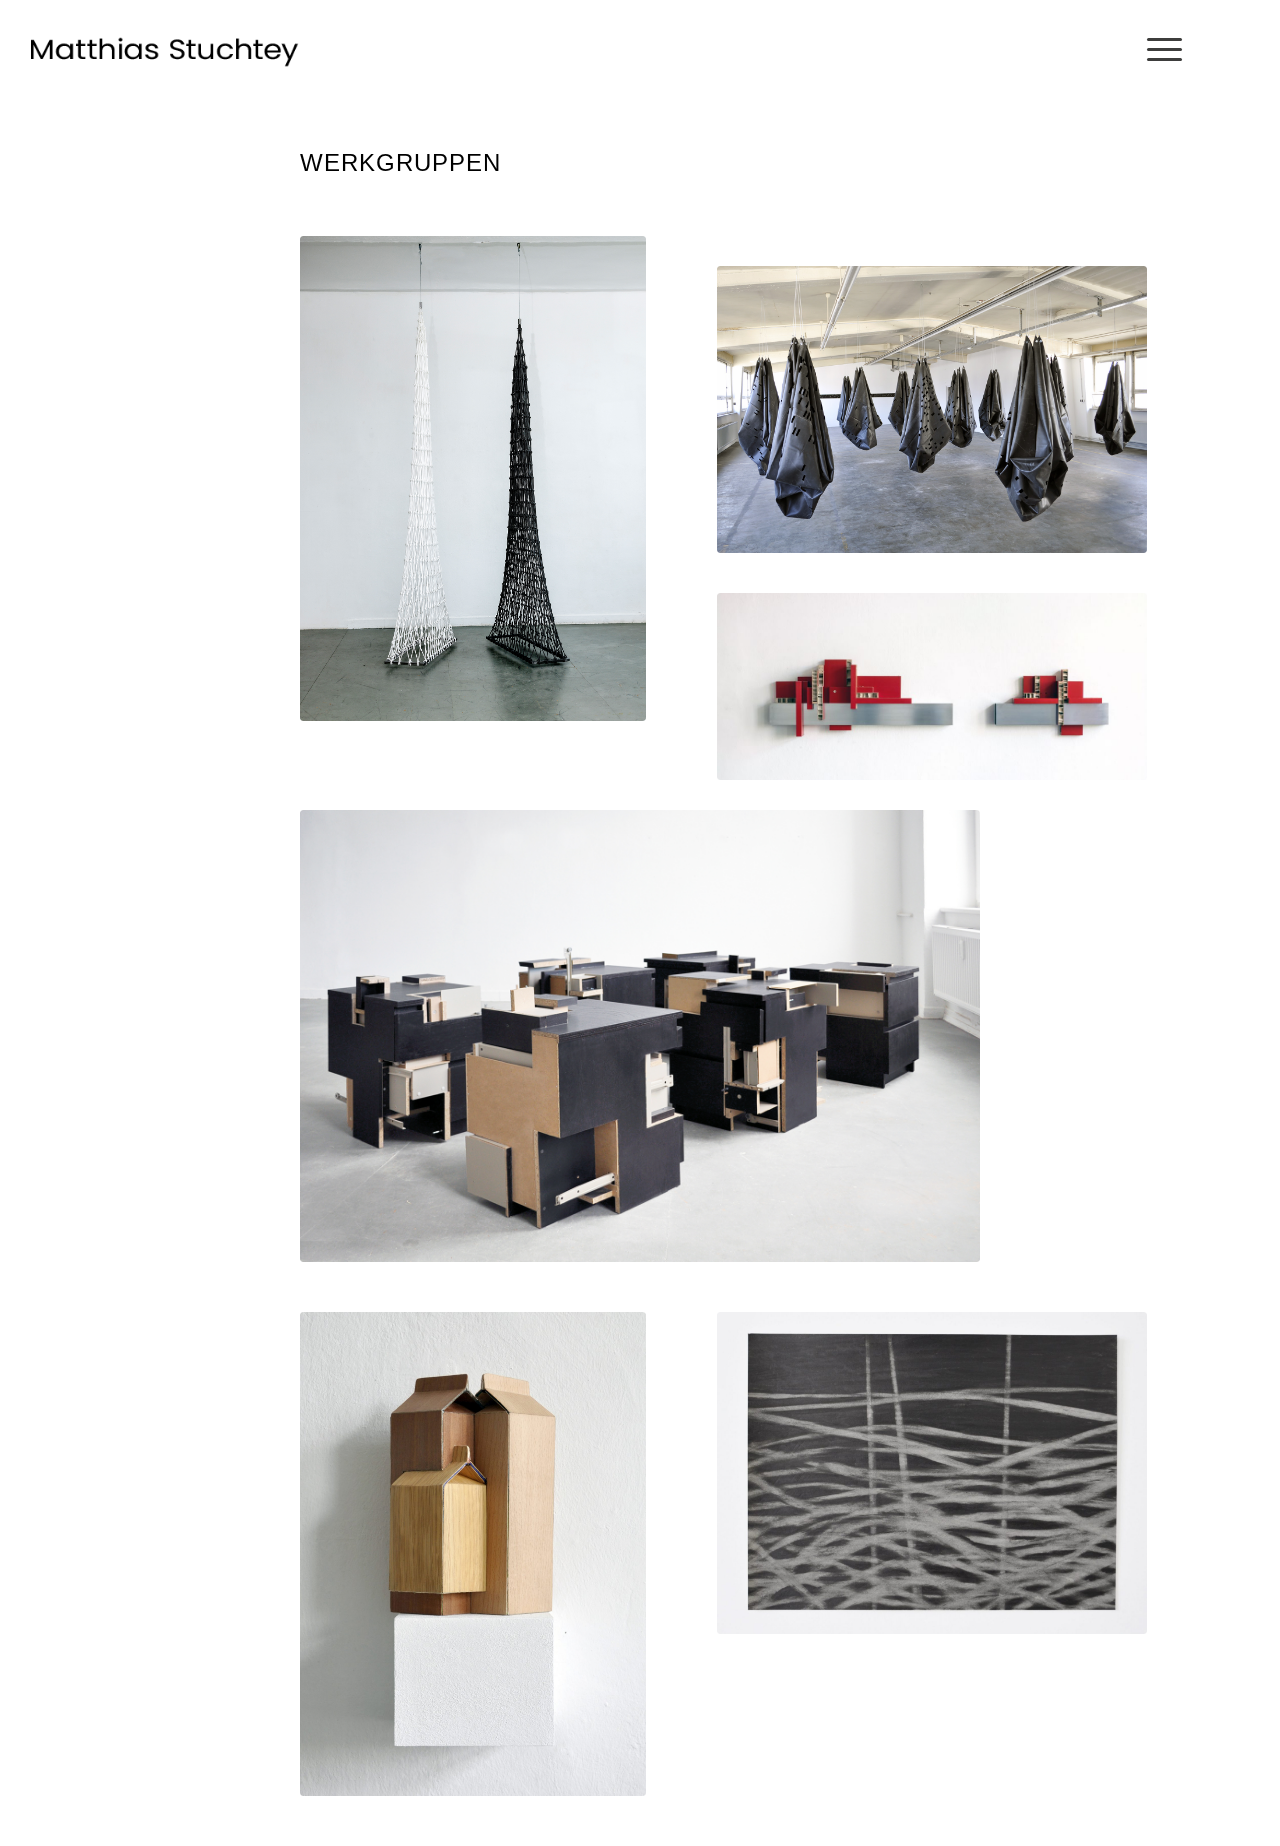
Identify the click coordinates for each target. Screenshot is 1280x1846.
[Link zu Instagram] (1239, 49)
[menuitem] (1158, 50)
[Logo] (165, 50)
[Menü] (1158, 50)
